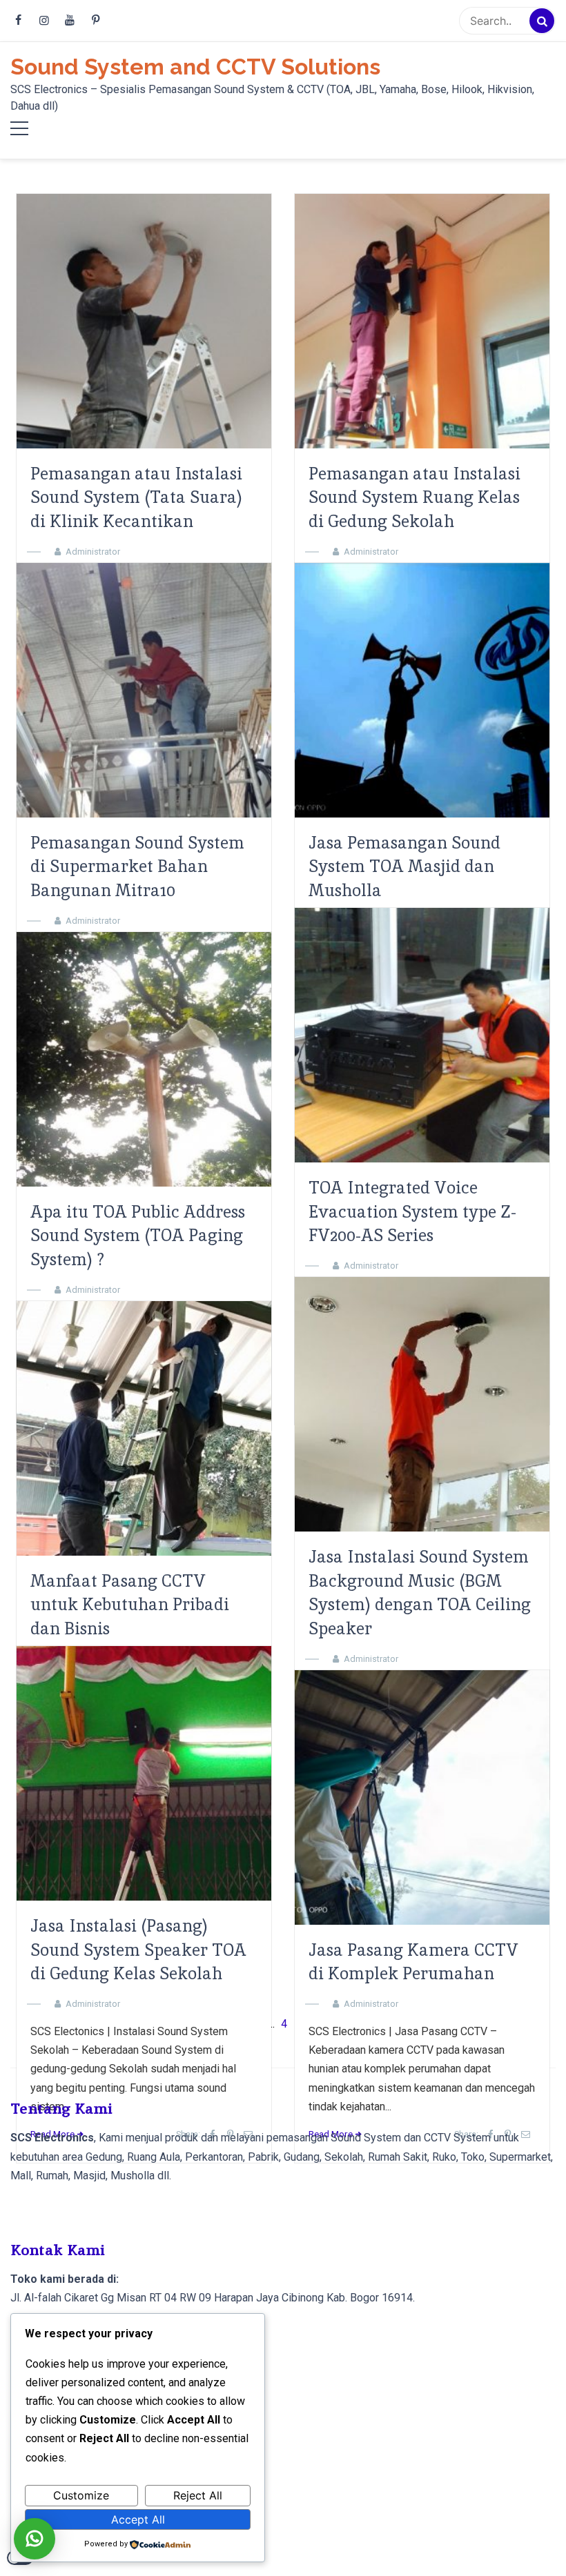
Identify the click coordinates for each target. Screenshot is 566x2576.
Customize (81, 2495)
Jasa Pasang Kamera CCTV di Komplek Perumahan (413, 1962)
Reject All (198, 2495)
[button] (35, 2539)
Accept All (138, 2519)
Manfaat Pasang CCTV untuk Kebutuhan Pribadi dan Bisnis (130, 1605)
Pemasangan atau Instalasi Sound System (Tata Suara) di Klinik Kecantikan (136, 498)
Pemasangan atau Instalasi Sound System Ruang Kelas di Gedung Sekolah (414, 498)
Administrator (93, 552)
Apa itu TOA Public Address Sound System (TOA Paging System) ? (138, 1236)
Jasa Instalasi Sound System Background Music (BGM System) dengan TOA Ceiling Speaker (420, 1593)
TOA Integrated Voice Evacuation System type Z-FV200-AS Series (412, 1212)
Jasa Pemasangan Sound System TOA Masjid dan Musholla (404, 867)
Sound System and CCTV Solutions (195, 67)
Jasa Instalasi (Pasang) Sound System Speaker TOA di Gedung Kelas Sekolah (138, 1950)
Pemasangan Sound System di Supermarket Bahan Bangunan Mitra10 (137, 867)
